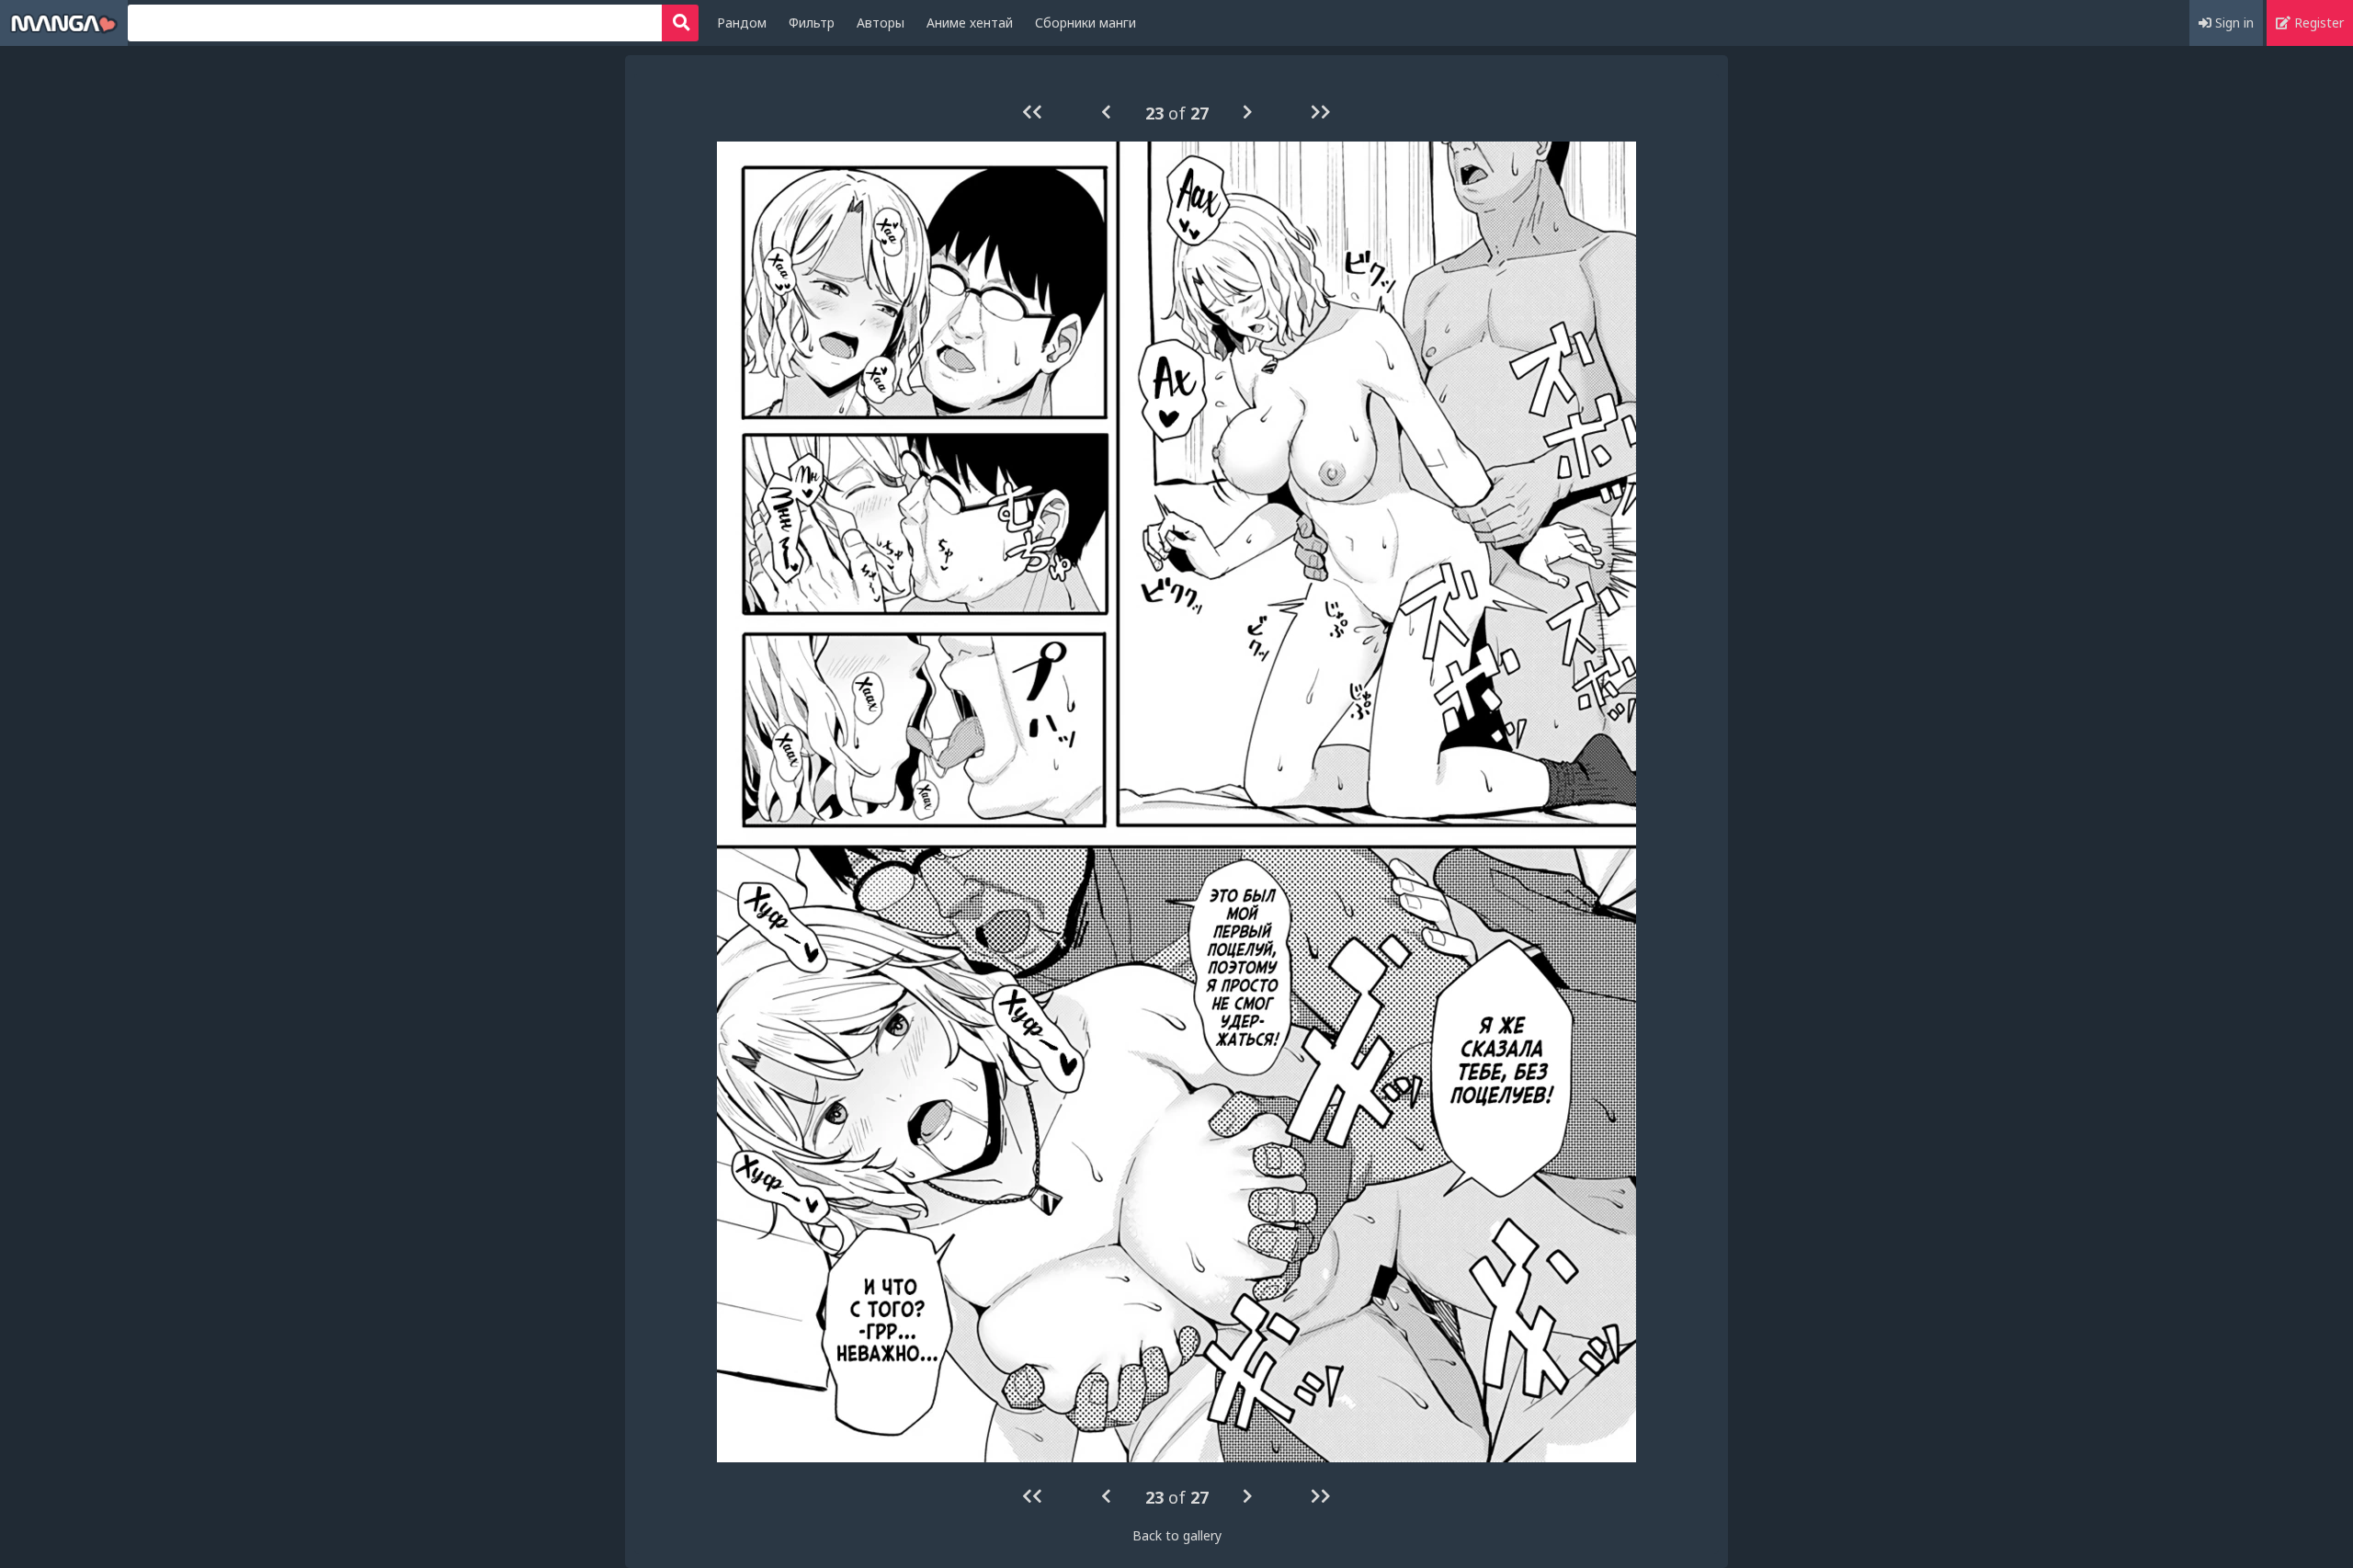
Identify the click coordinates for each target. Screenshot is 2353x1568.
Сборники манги (1086, 23)
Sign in (2233, 23)
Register (2317, 23)
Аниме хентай (970, 23)
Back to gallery (1177, 1535)
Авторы (881, 23)
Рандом (742, 23)
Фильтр (812, 23)
